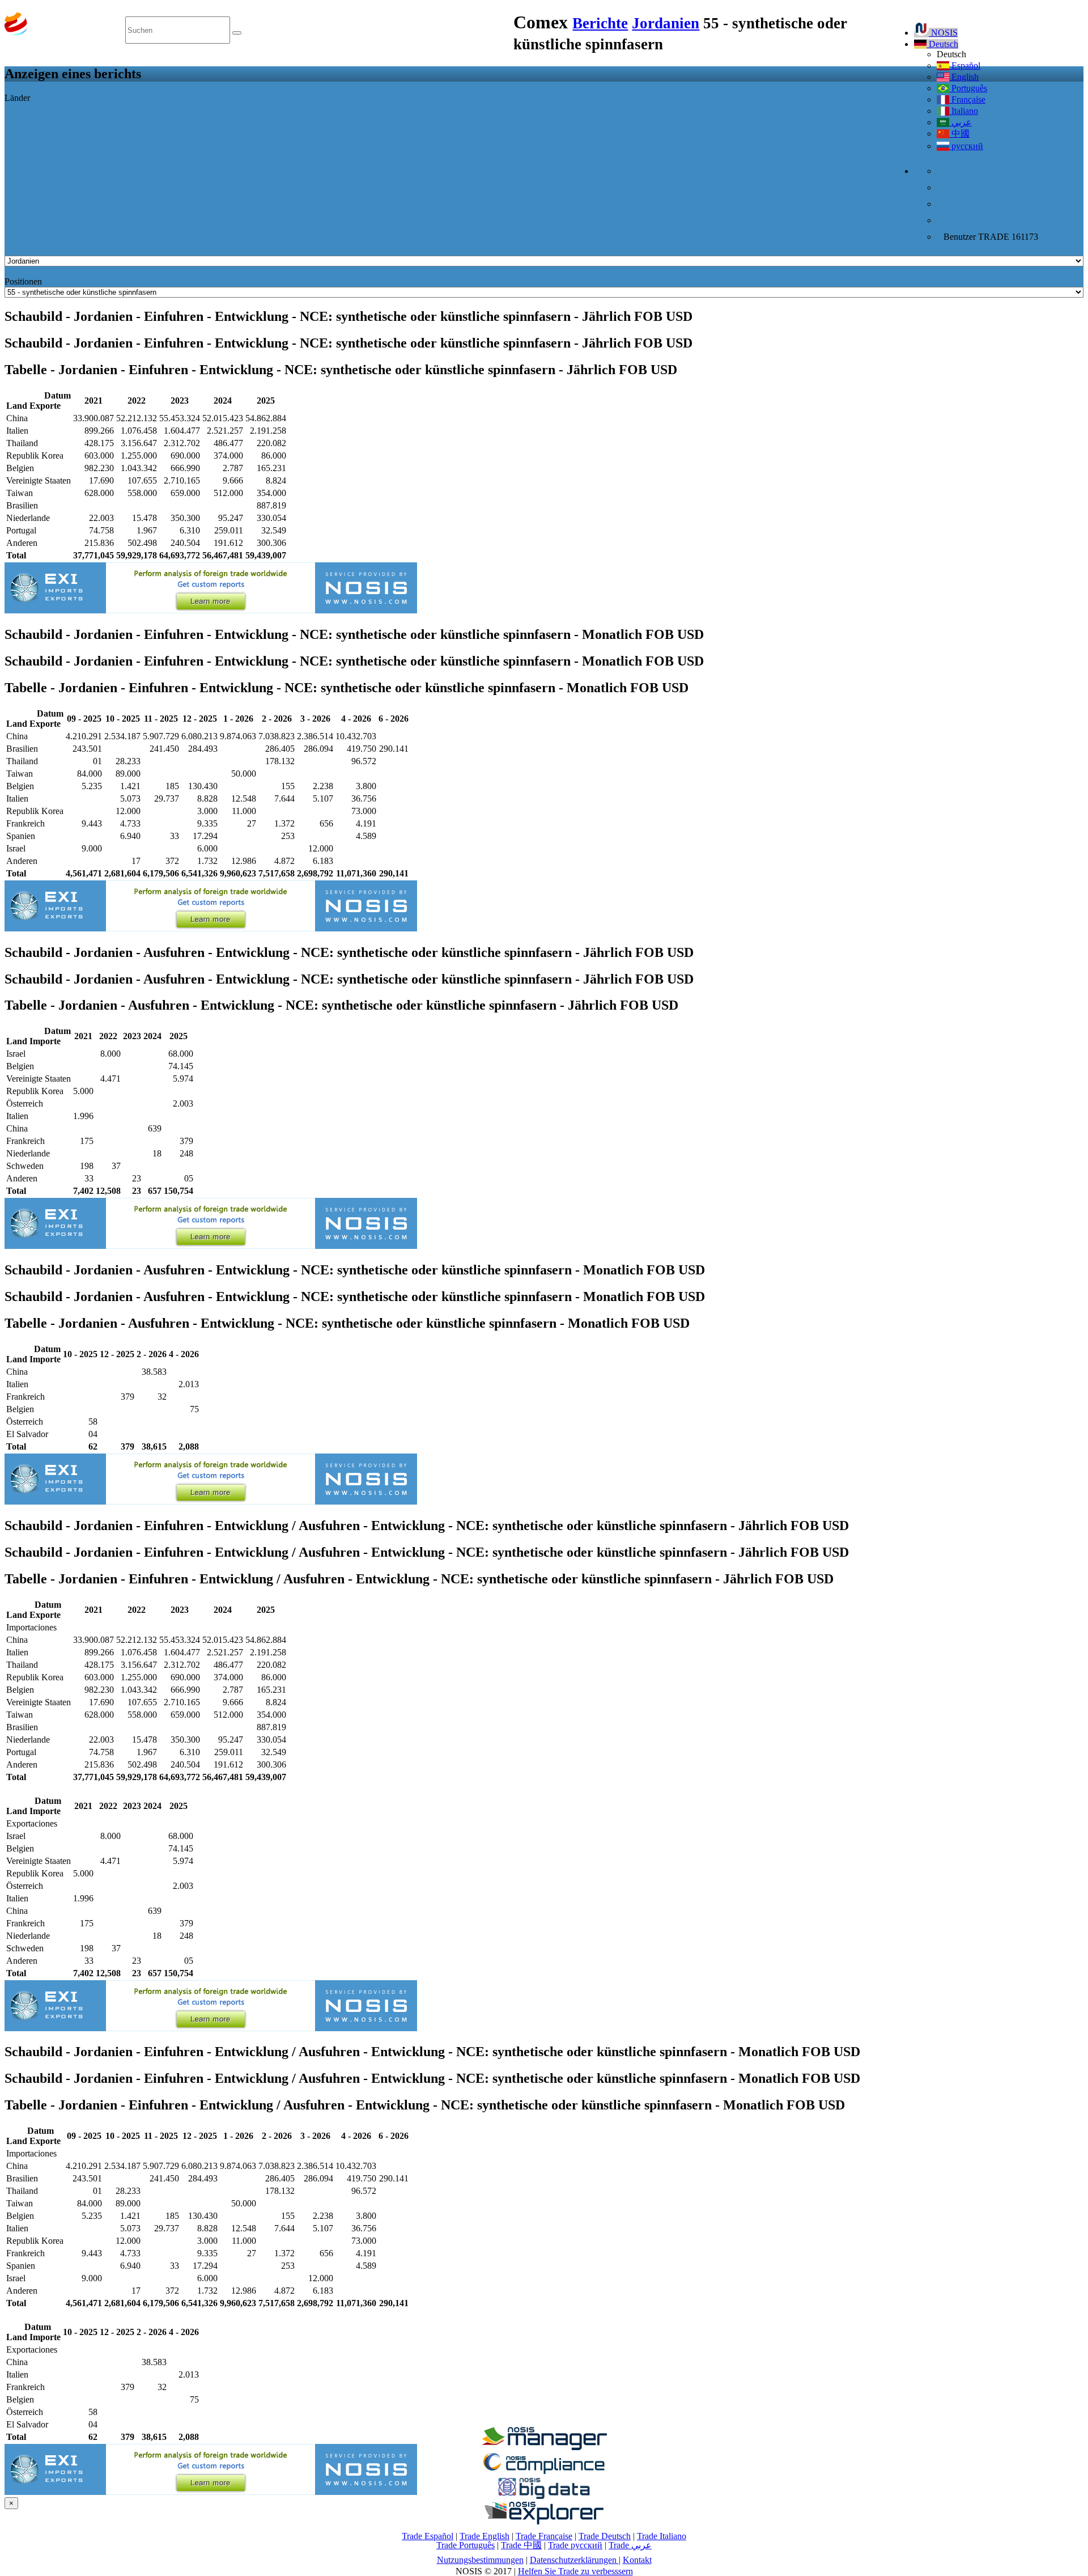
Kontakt (637, 2560)
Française (967, 99)
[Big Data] (544, 2497)
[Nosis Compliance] (544, 2472)
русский (966, 146)
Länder (17, 98)
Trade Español (428, 2536)
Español (965, 65)
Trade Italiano (662, 2536)
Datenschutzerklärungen (574, 2560)
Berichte (600, 23)
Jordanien (666, 23)
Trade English (484, 2536)
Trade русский (575, 2545)
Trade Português (466, 2545)
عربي (960, 122)
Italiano (964, 111)
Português (968, 88)
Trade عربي (630, 2545)
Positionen (23, 281)
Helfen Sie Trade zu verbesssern (575, 2571)
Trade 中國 (521, 2545)
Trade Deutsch (605, 2536)
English (964, 77)
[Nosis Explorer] (544, 2521)
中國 (959, 134)
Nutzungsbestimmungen (480, 2560)
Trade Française (544, 2536)
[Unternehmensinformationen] (544, 2447)
